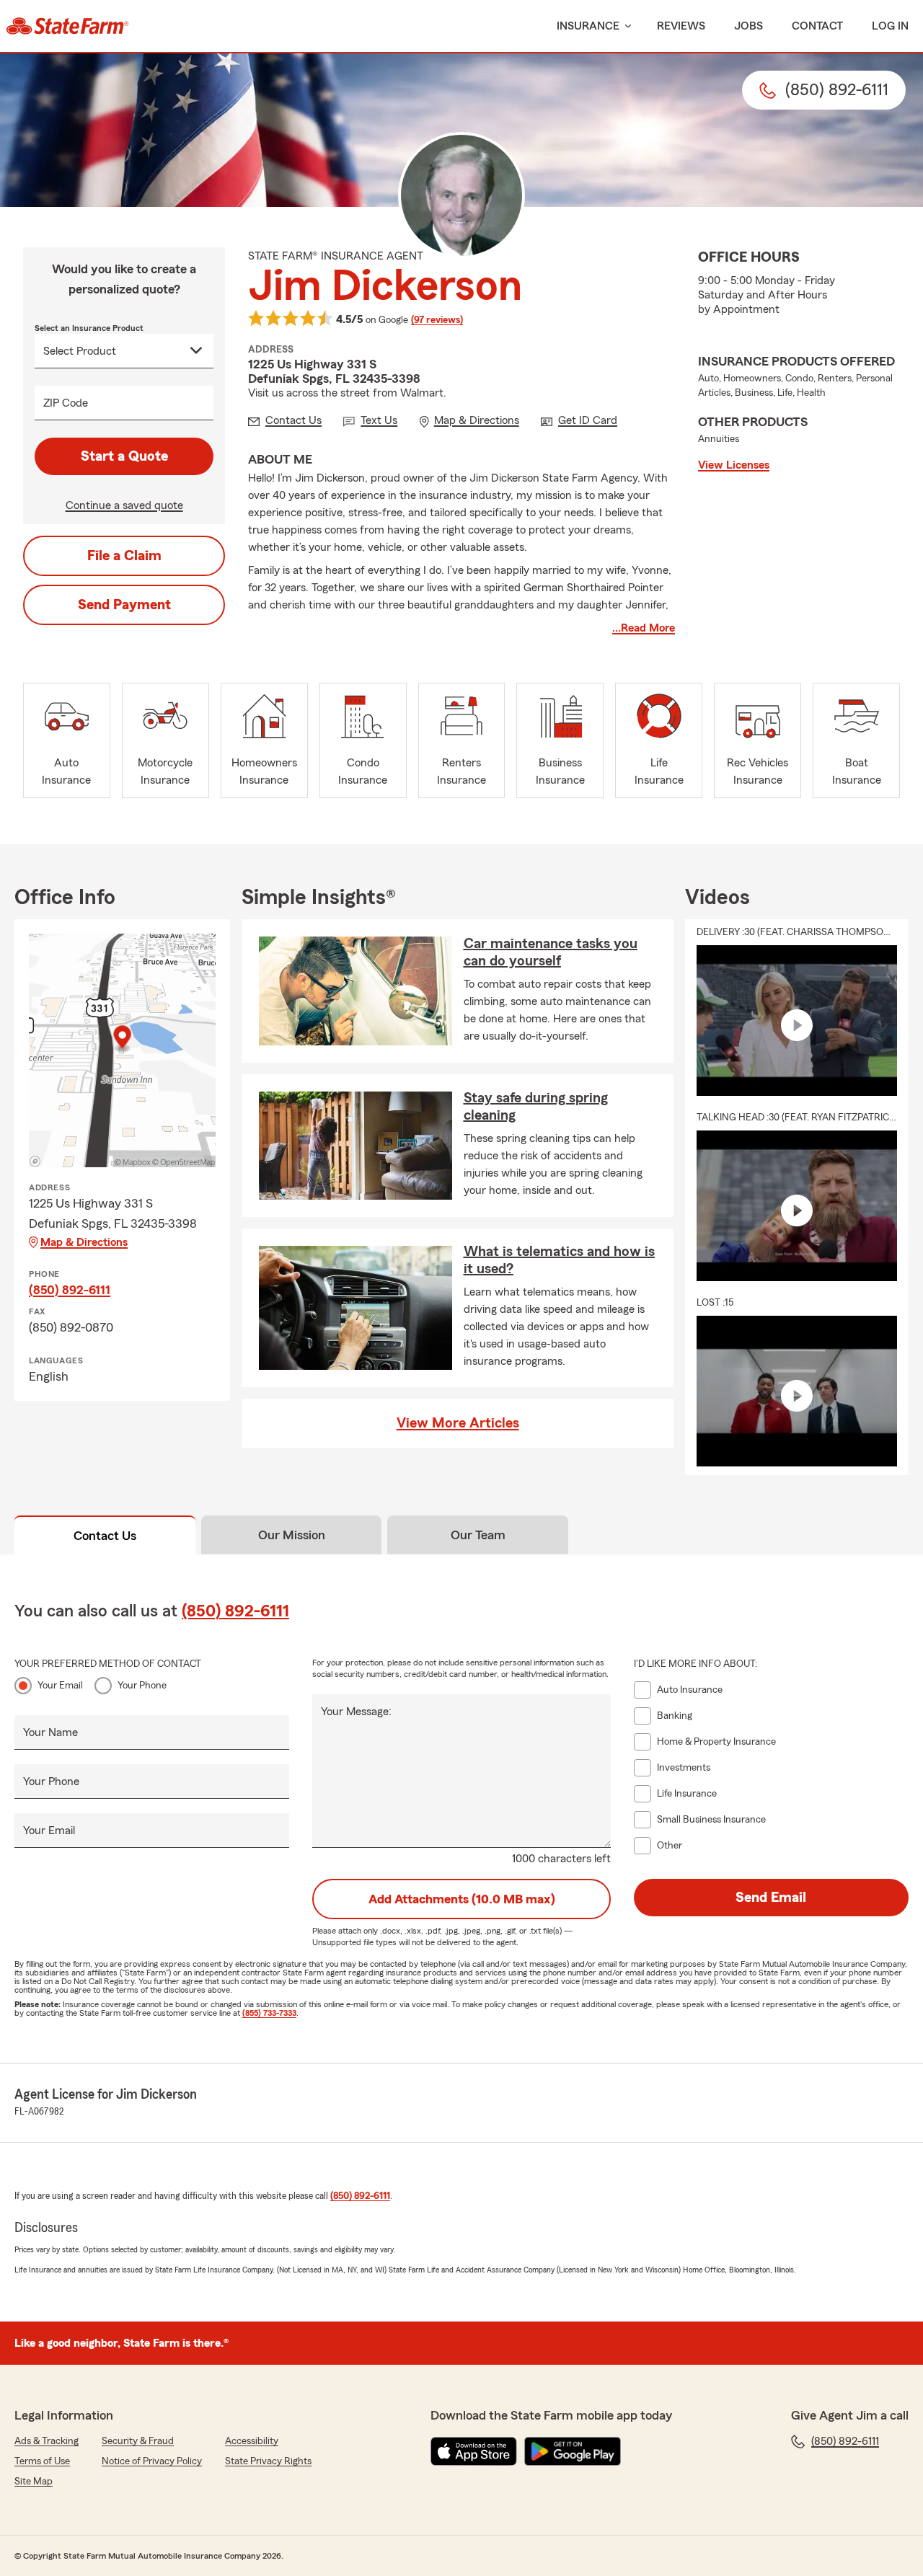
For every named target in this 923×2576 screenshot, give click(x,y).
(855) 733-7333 (269, 2013)
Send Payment (124, 605)
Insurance (588, 26)
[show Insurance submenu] (625, 26)
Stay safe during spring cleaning (536, 1107)
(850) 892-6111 (70, 1290)
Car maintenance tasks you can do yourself (551, 952)
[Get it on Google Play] (573, 2451)
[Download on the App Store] (474, 2451)
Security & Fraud (138, 2441)
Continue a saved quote (124, 505)
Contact (817, 26)
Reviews (681, 26)
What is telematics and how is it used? (559, 1260)
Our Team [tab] (478, 1535)
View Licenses (734, 465)
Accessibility (252, 2441)
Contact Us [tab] (105, 1536)
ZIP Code (66, 403)
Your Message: (356, 1712)
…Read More (644, 628)
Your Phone (142, 1686)
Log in (890, 26)
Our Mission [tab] (292, 1535)
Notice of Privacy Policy (152, 2461)
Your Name (50, 1732)
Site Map (34, 2482)
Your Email (60, 1686)
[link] (67, 26)
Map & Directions (84, 1242)
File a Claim (124, 556)
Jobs (748, 26)
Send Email (771, 1898)
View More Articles (458, 1423)
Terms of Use (42, 2461)
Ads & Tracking (47, 2441)
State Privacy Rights (268, 2461)
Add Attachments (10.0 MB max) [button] (462, 1899)
